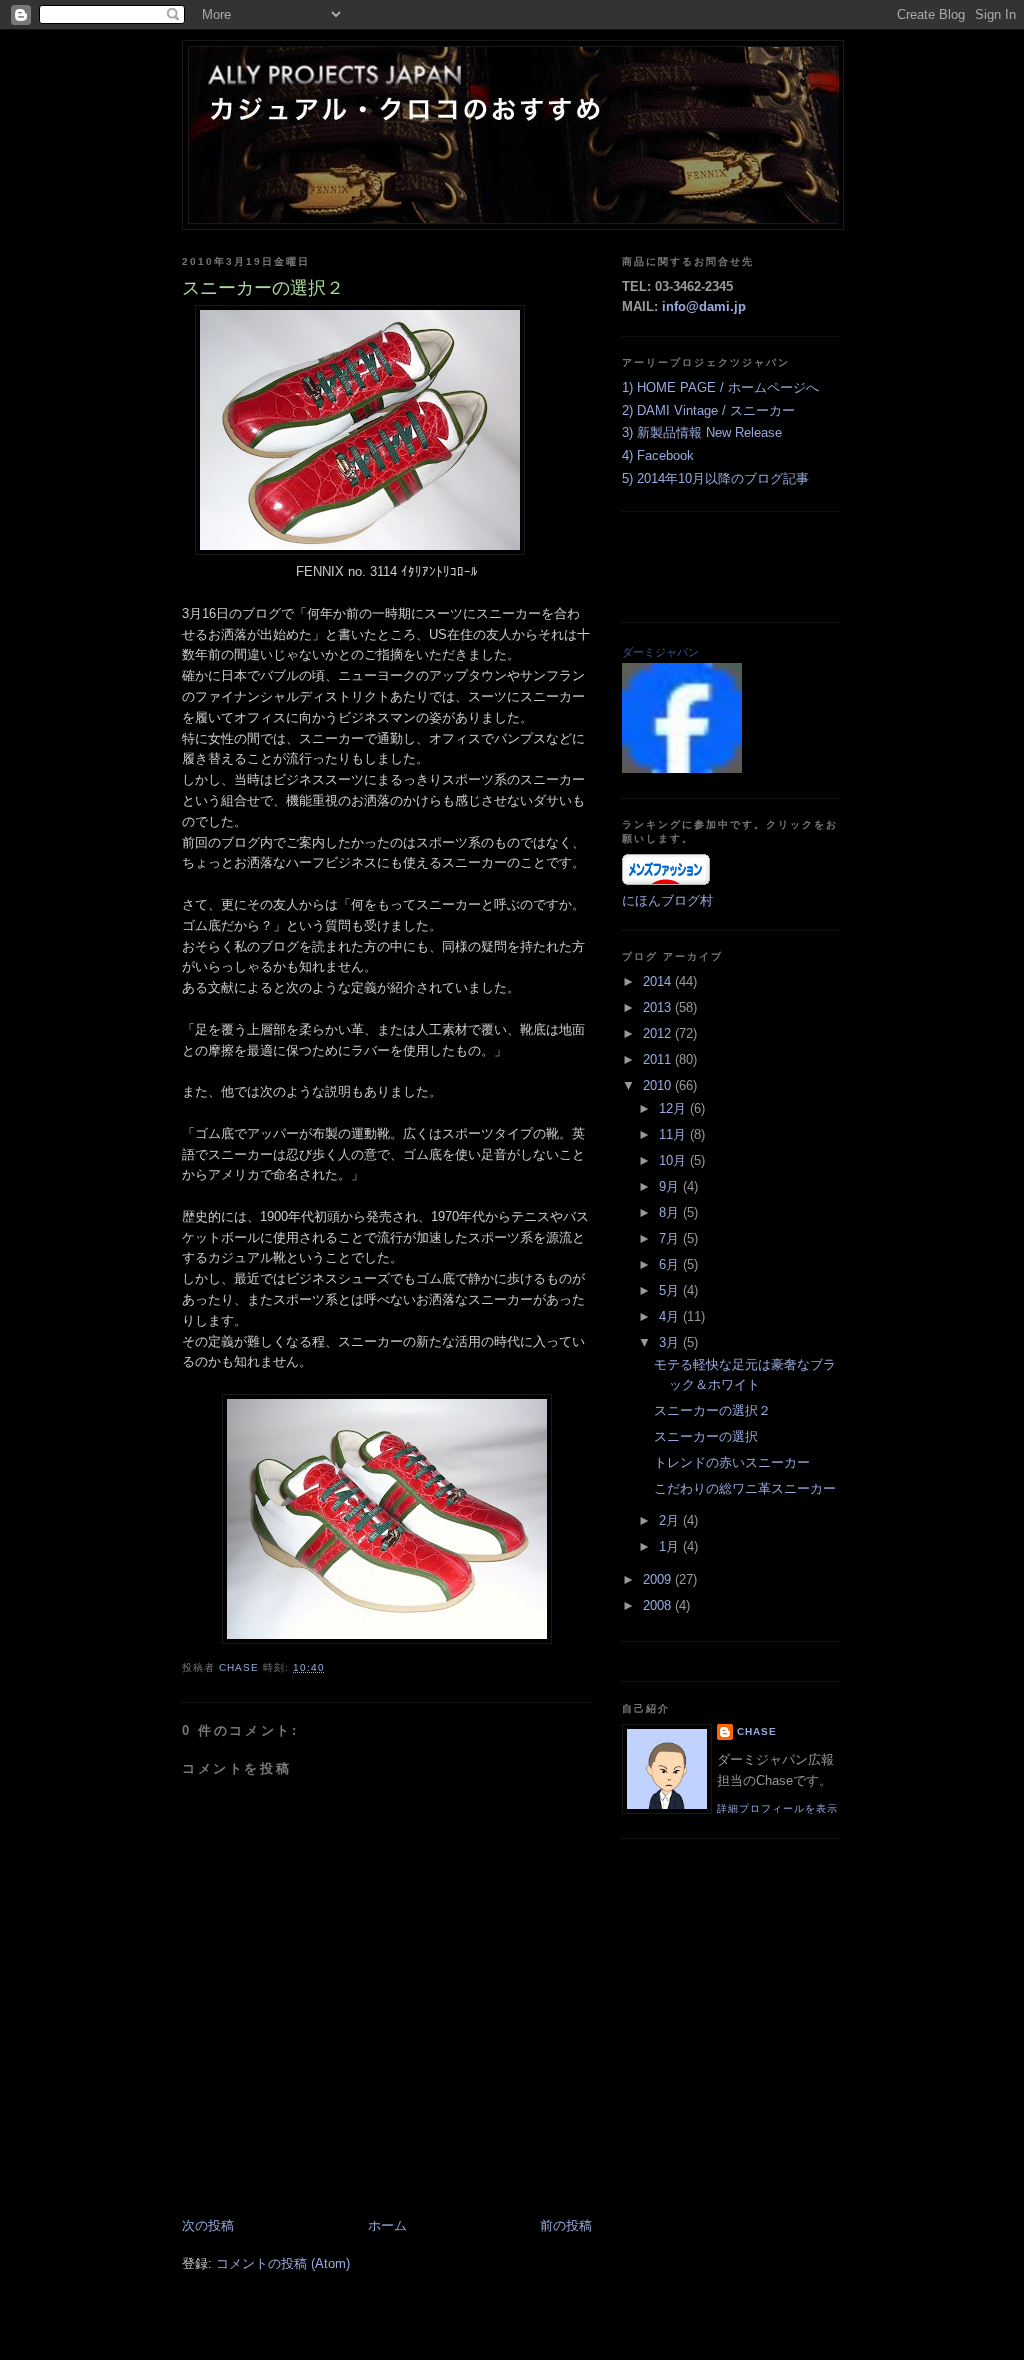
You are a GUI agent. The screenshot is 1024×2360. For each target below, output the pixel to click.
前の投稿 (566, 2225)
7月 (671, 1238)
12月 (674, 1108)
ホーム (387, 2225)
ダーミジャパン (660, 652)
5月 (671, 1290)
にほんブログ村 (667, 900)
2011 (659, 1059)
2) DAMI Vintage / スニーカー (708, 410)
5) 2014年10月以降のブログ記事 (715, 478)
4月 (671, 1316)
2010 (659, 1085)
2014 (659, 981)
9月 (671, 1186)
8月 (671, 1212)
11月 (674, 1134)
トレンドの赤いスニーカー (732, 1462)
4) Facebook (658, 455)
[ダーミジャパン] (682, 768)
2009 (659, 1579)
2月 (671, 1520)
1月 (671, 1546)
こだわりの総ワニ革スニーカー (745, 1488)
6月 (671, 1264)
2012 (659, 1033)
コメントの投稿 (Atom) (283, 2263)
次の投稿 (208, 2225)
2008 (659, 1605)
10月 (674, 1160)
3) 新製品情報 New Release (702, 432)
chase (757, 1731)
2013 (659, 1007)
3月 (671, 1342)
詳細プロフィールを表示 (777, 1808)
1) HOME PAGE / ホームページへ (720, 387)
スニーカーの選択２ (712, 1410)
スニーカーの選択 (706, 1436)
